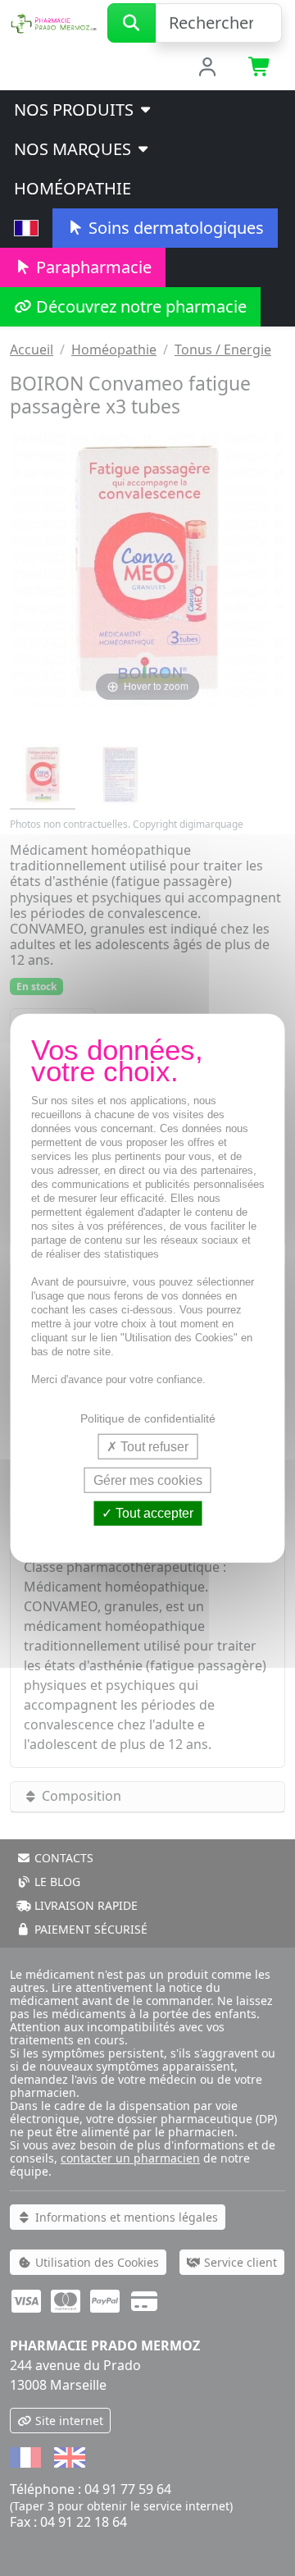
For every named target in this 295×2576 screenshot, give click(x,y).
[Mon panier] (260, 68)
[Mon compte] (208, 68)
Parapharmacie (92, 267)
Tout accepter (153, 1513)
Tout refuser (153, 1447)
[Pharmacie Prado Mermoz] (54, 21)
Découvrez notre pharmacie (139, 306)
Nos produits (76, 110)
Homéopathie (73, 188)
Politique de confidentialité (148, 1418)
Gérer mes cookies (148, 1480)
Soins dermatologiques (174, 228)
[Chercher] (132, 23)
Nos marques (75, 149)
